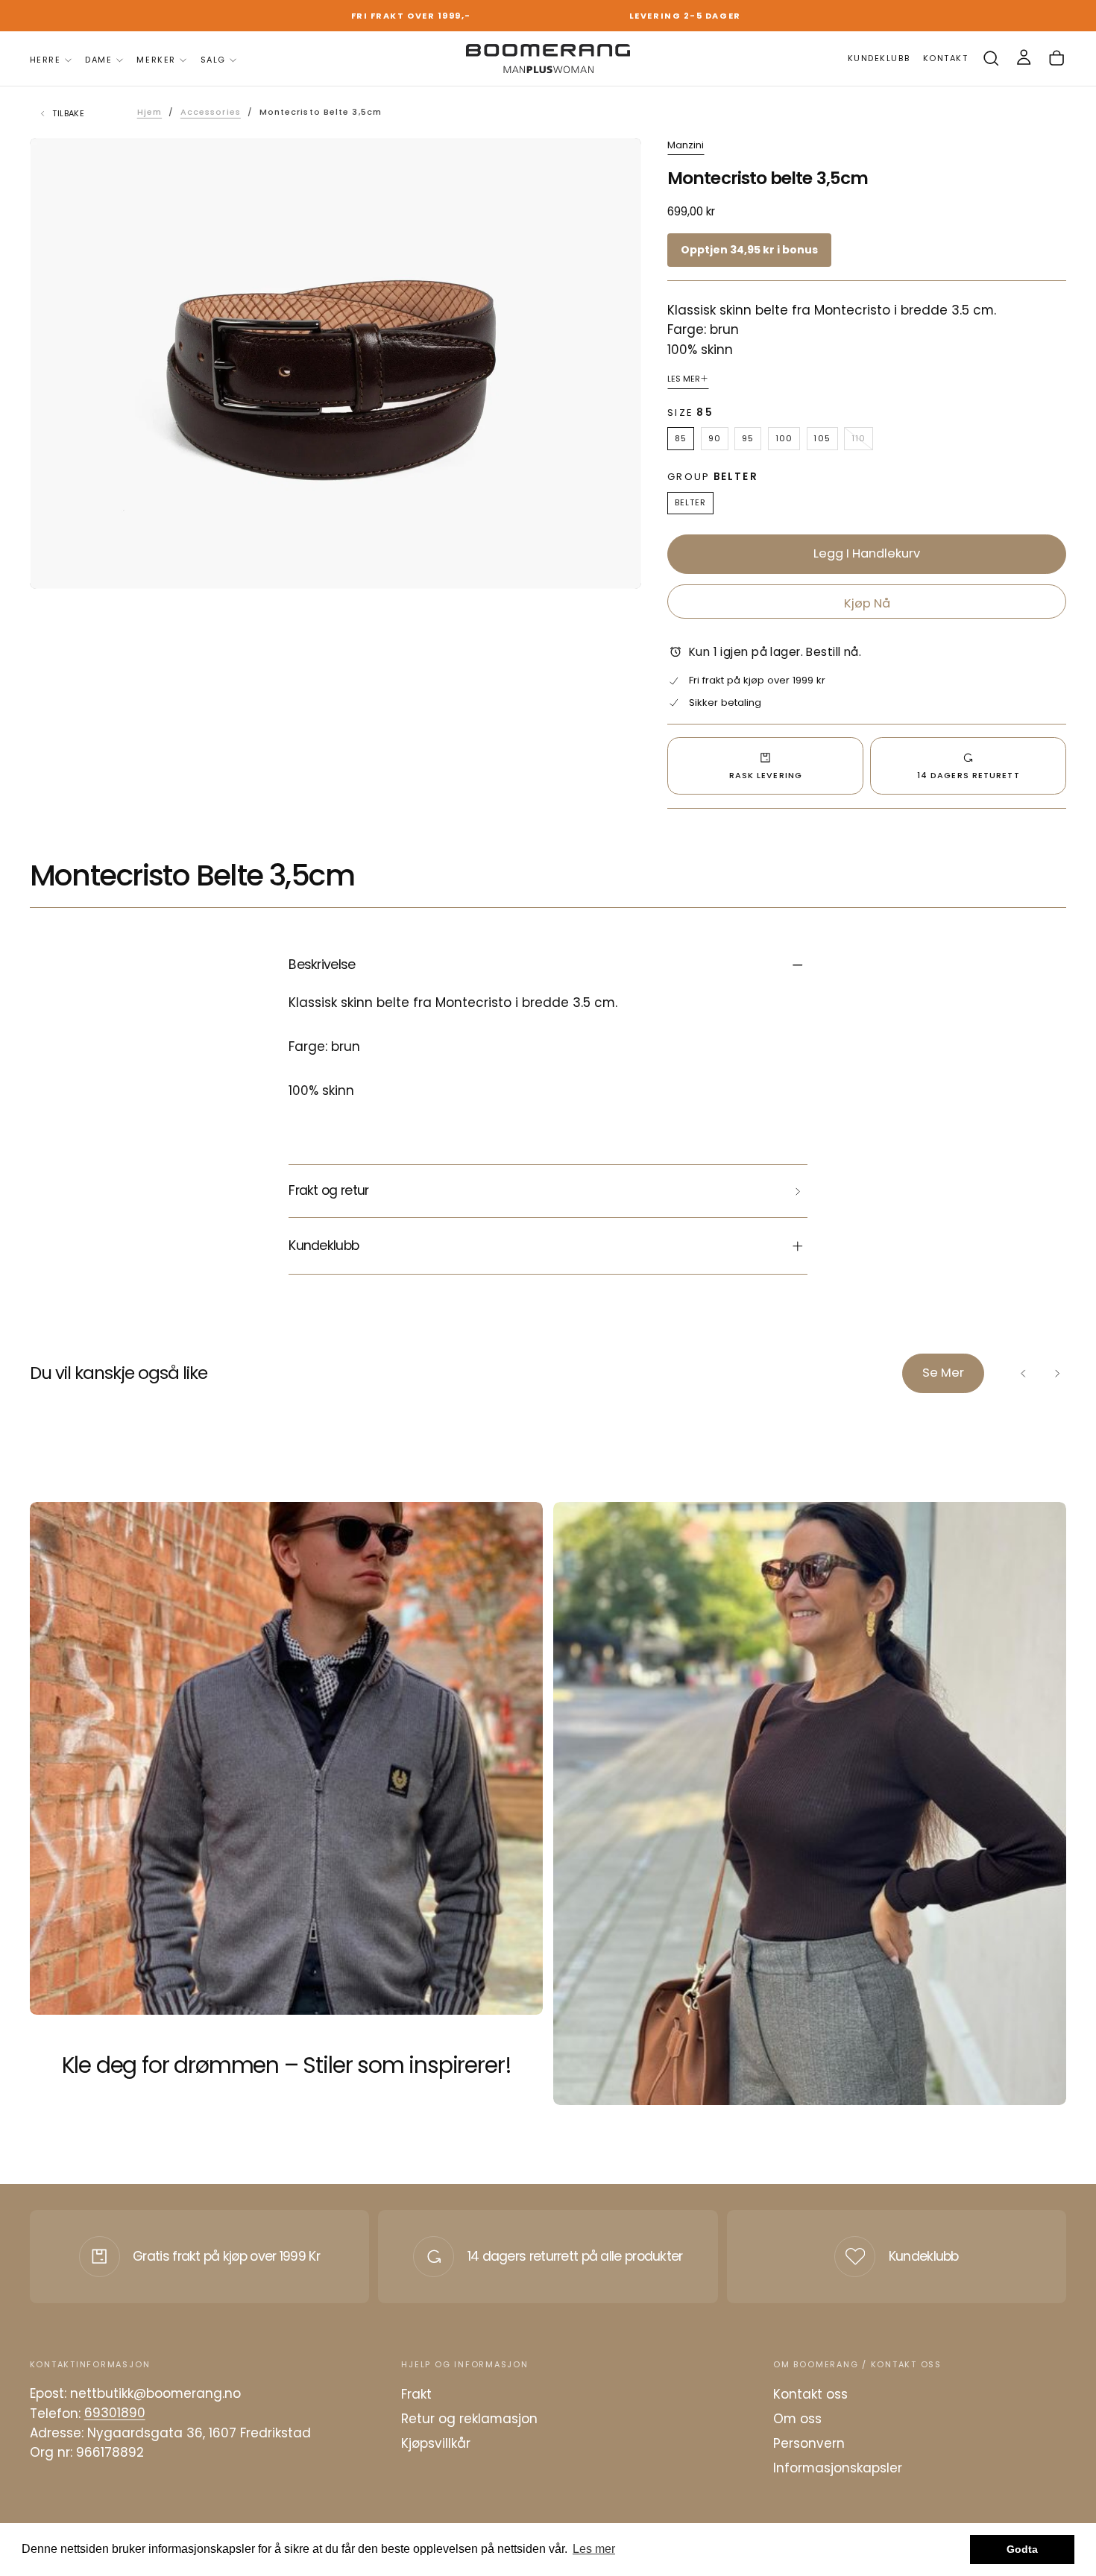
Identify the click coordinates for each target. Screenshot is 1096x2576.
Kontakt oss (810, 2394)
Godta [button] (1022, 2549)
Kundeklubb (924, 2256)
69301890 (115, 2414)
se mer (943, 1373)
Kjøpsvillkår (436, 2443)
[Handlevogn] (1056, 59)
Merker (156, 60)
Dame (98, 60)
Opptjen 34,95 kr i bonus (749, 250)
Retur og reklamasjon (469, 2419)
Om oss (797, 2419)
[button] (991, 59)
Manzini (686, 146)
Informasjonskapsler (838, 2468)
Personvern (809, 2443)
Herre (45, 60)
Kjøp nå (867, 603)
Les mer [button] (594, 2549)
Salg (213, 60)
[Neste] (1056, 1373)
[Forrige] (1024, 1373)
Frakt (416, 2394)
